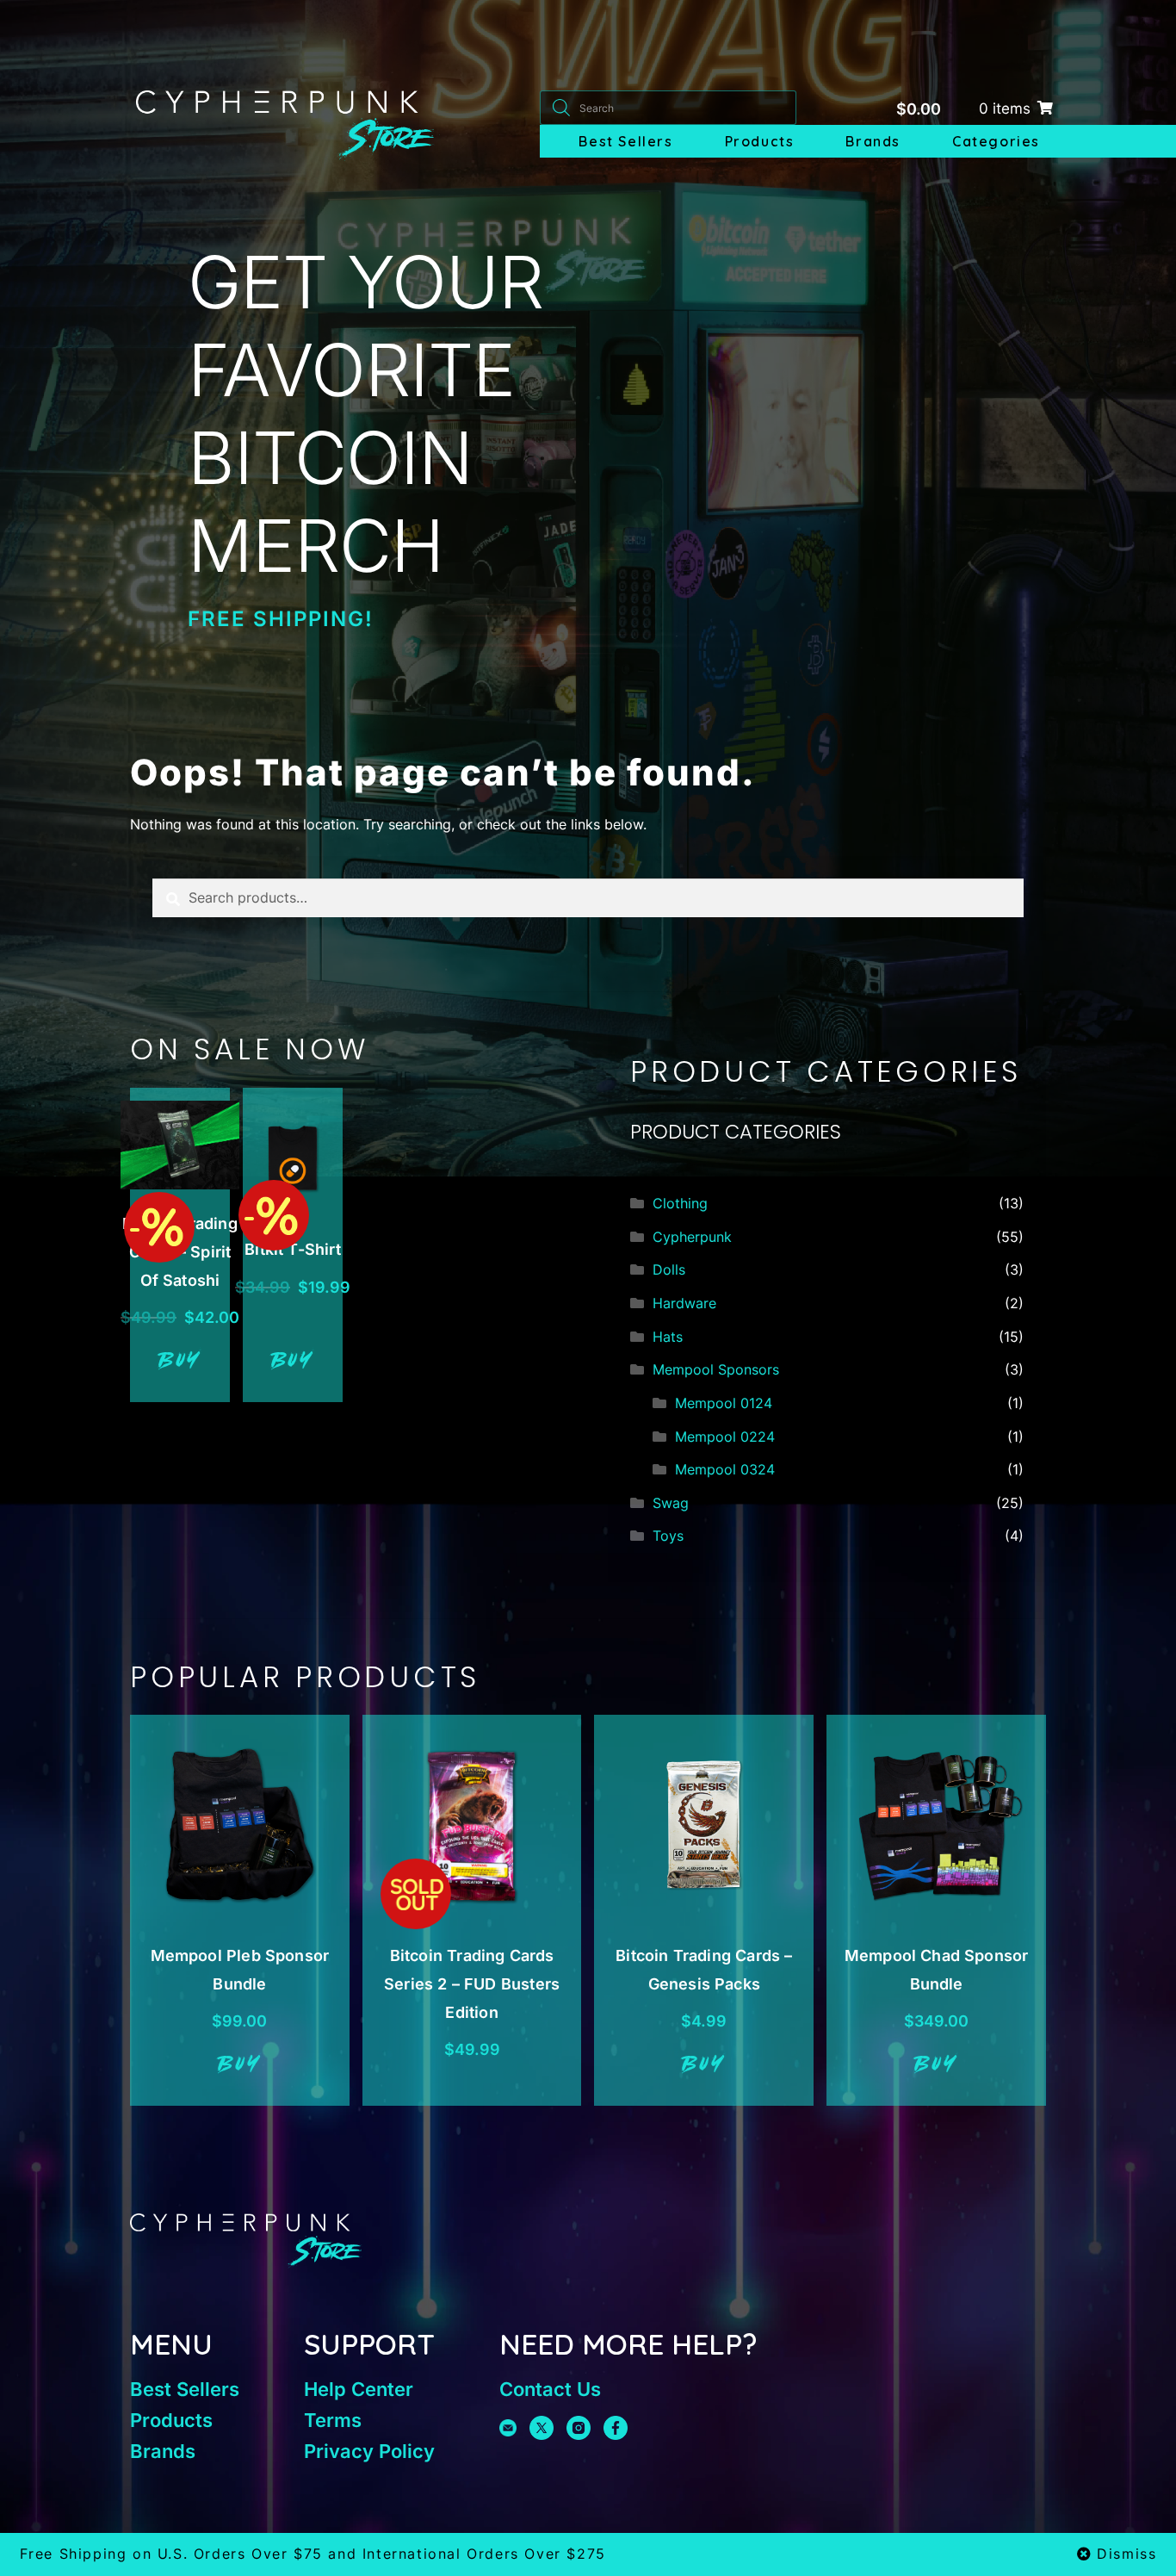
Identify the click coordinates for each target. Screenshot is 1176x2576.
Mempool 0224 (725, 1437)
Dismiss (1126, 2554)
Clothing (680, 1203)
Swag (671, 1503)
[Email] (508, 2428)
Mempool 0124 (724, 1403)
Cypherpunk (692, 1237)
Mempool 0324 (725, 1469)
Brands (873, 141)
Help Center (359, 2389)
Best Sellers (625, 141)
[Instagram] (579, 2428)
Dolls (669, 1269)
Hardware (684, 1303)
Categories (996, 141)
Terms (333, 2420)
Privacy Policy (369, 2451)
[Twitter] (542, 2428)
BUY (180, 1362)
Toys (668, 1536)
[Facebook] (616, 2428)
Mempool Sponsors (716, 1369)
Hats (668, 1337)
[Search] (561, 108)
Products (760, 141)
